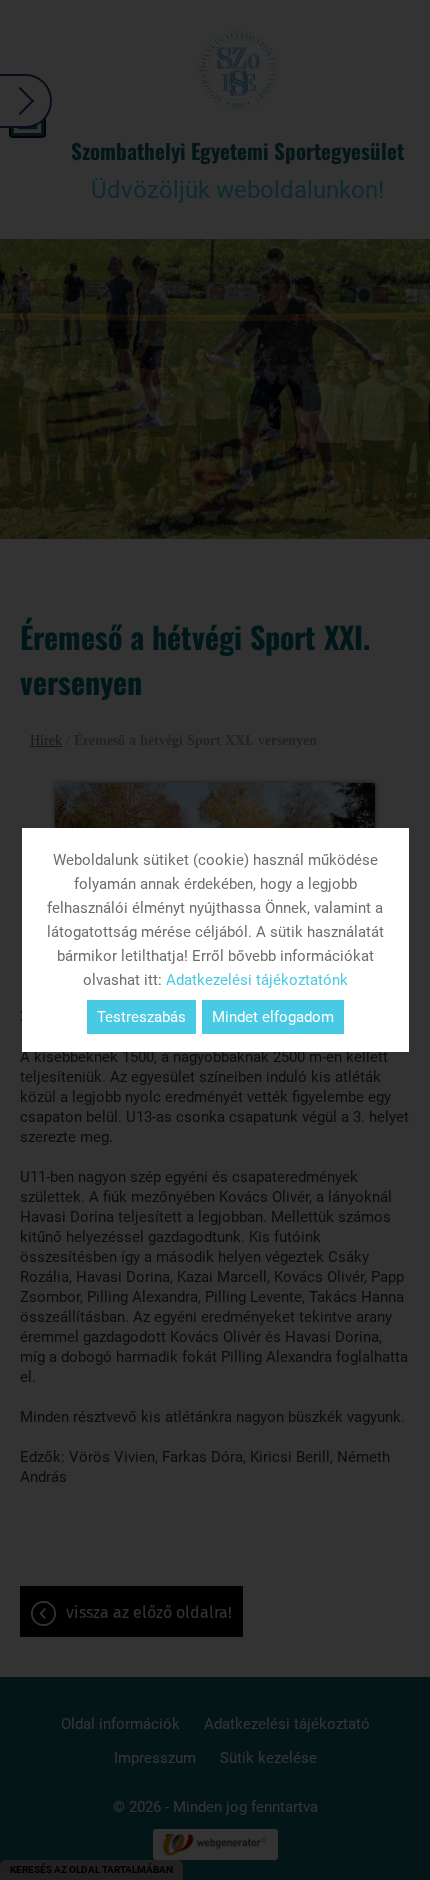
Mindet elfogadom (273, 1017)
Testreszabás (141, 1017)
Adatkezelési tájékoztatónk (257, 980)
